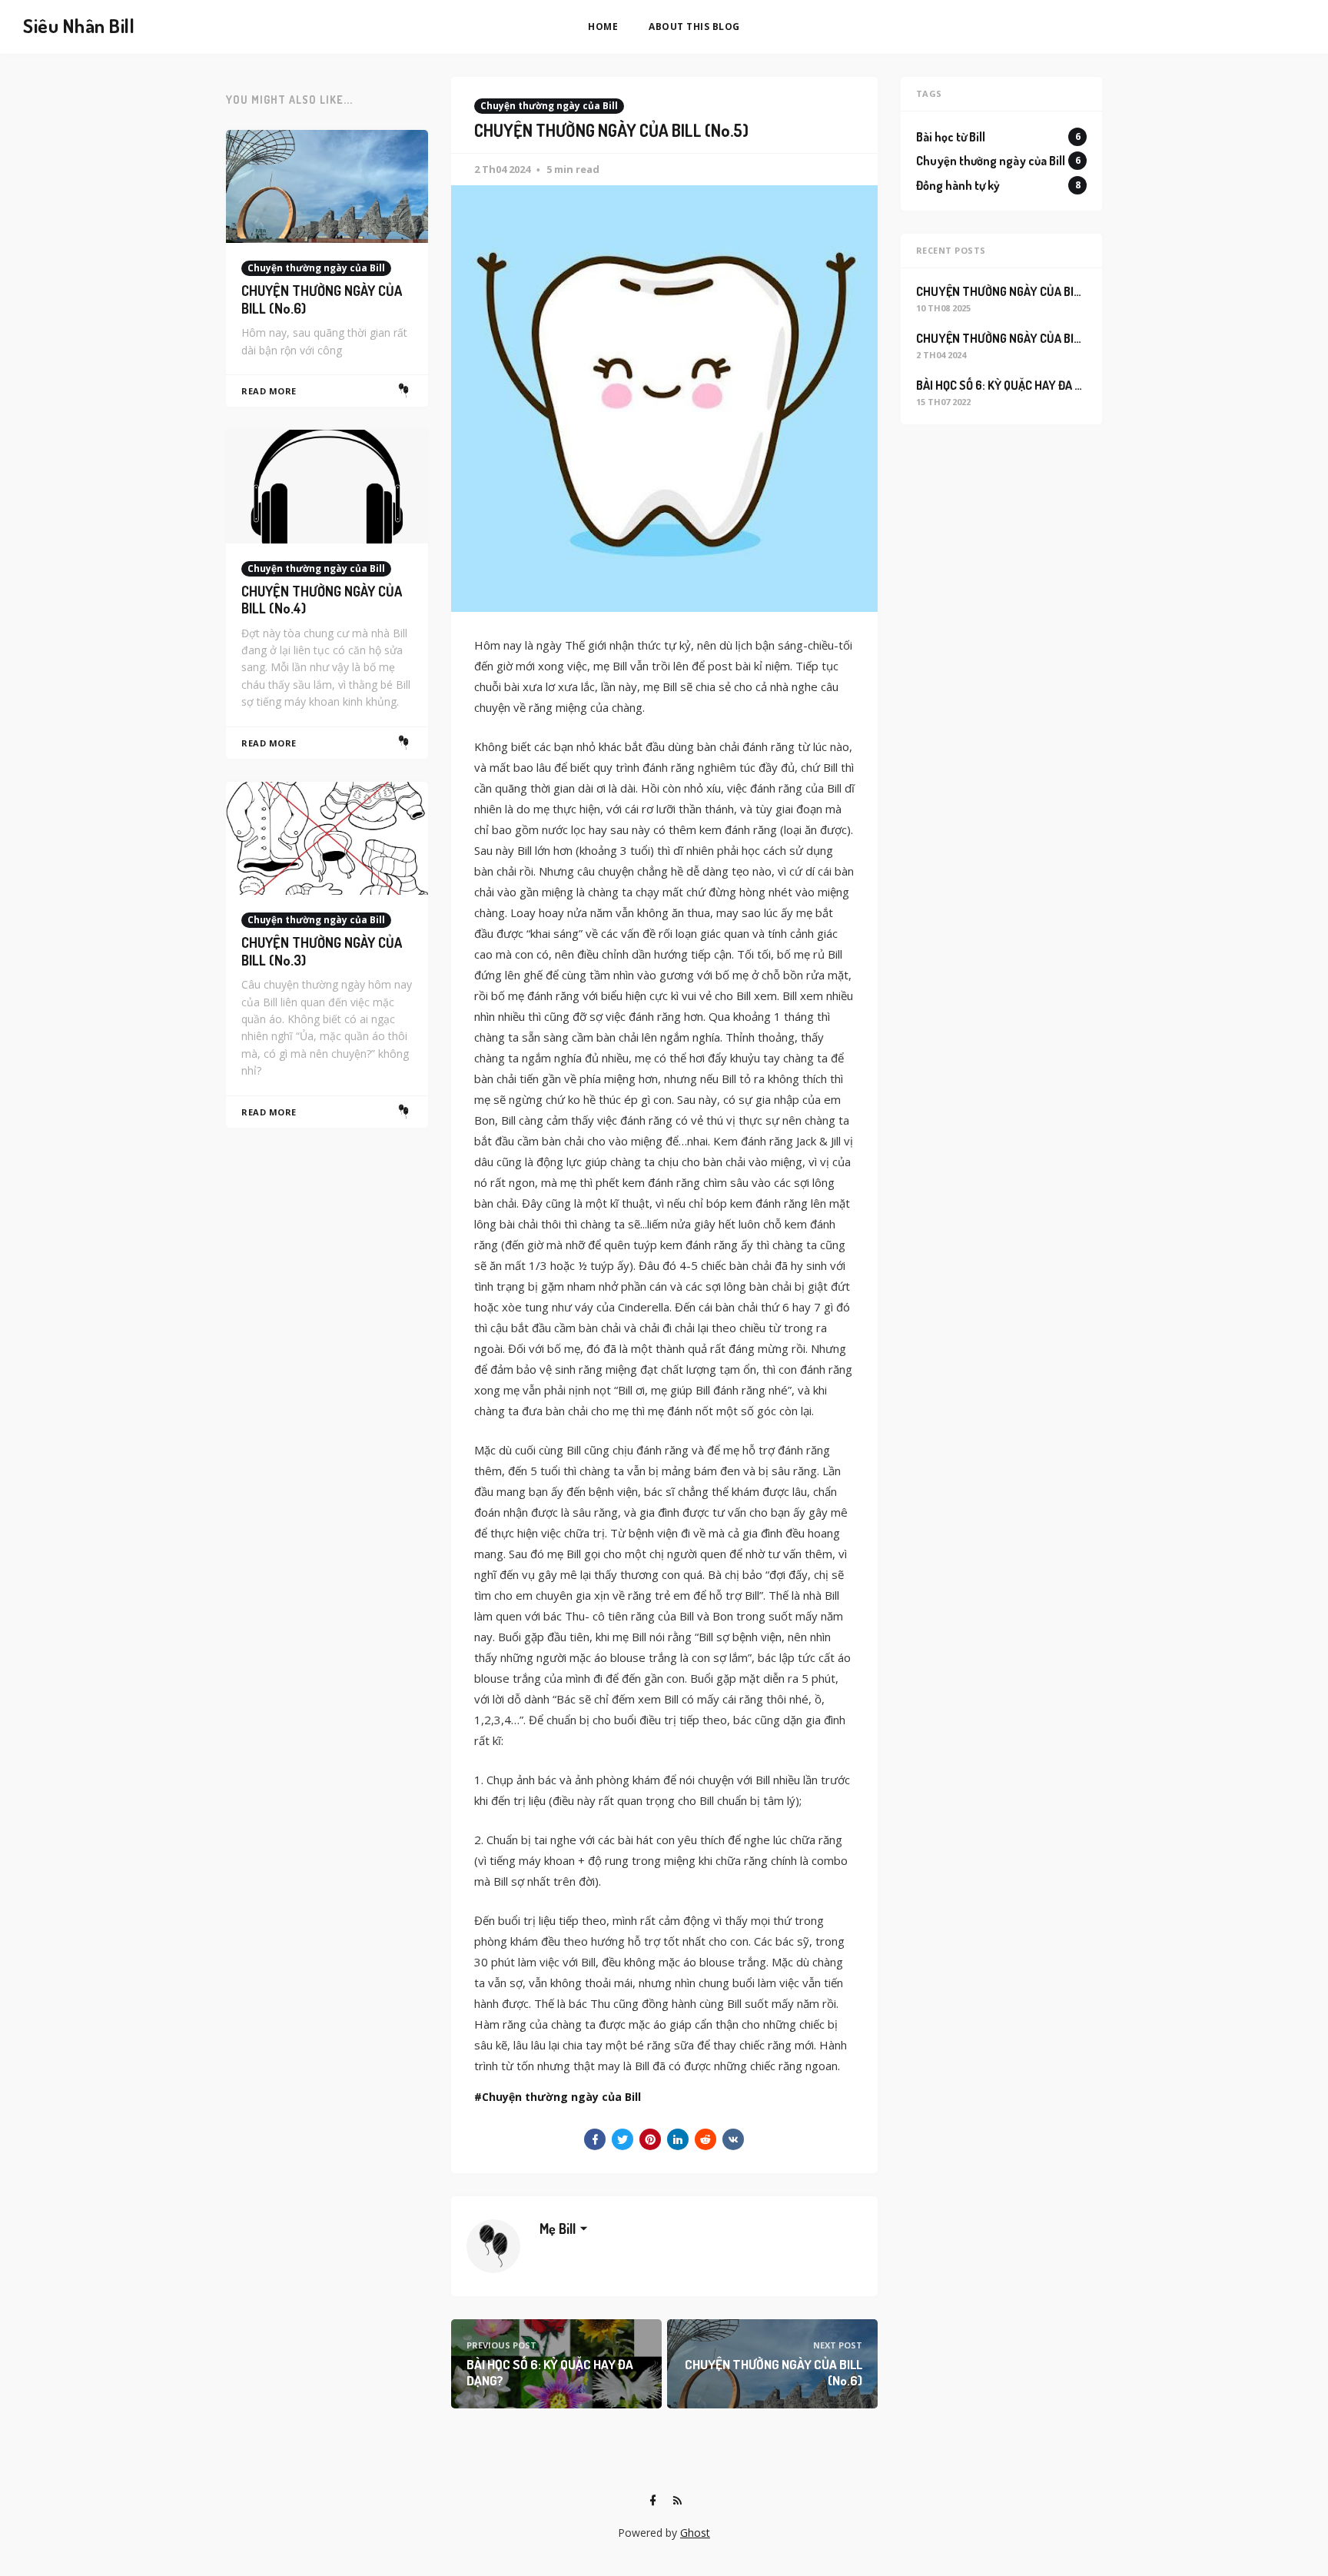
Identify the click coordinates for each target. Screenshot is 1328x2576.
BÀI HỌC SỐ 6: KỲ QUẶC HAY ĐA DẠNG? (1013, 385)
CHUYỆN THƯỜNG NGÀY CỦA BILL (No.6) (1019, 291)
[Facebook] (652, 2501)
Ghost (695, 2533)
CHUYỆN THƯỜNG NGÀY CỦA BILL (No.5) (1019, 338)
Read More (269, 391)
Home (603, 27)
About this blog (694, 27)
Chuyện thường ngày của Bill (549, 106)
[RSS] (677, 2501)
